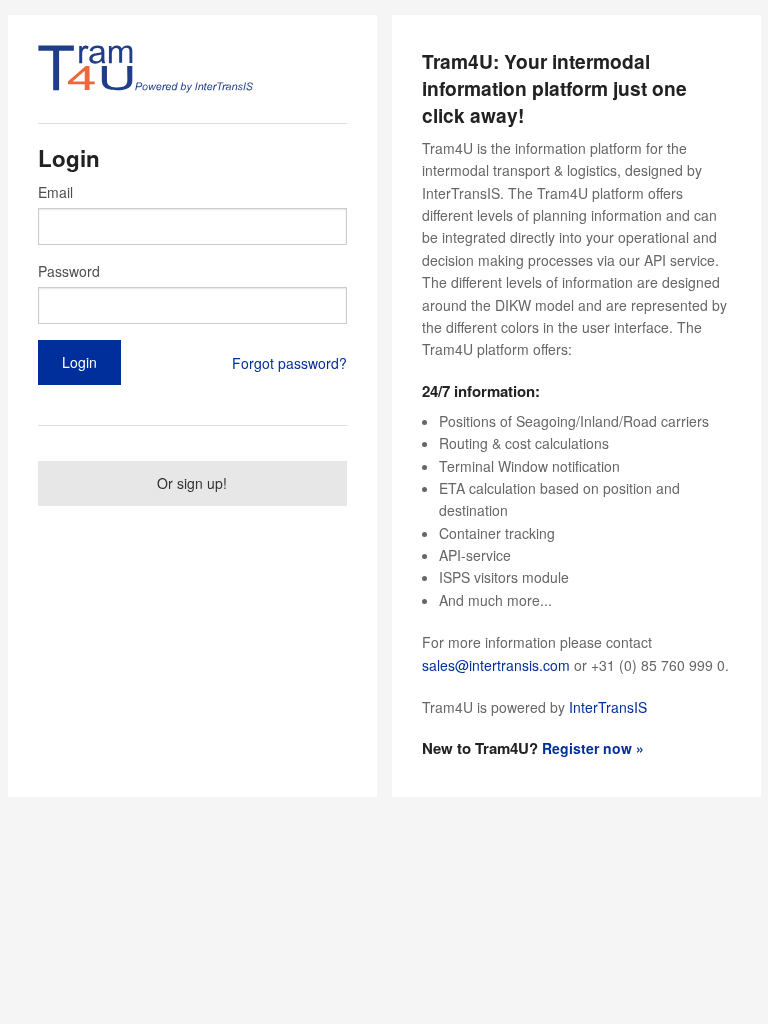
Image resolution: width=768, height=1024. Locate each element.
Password (69, 271)
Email (55, 192)
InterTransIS (608, 707)
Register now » (593, 748)
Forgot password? (289, 363)
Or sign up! (192, 483)
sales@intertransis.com (496, 665)
